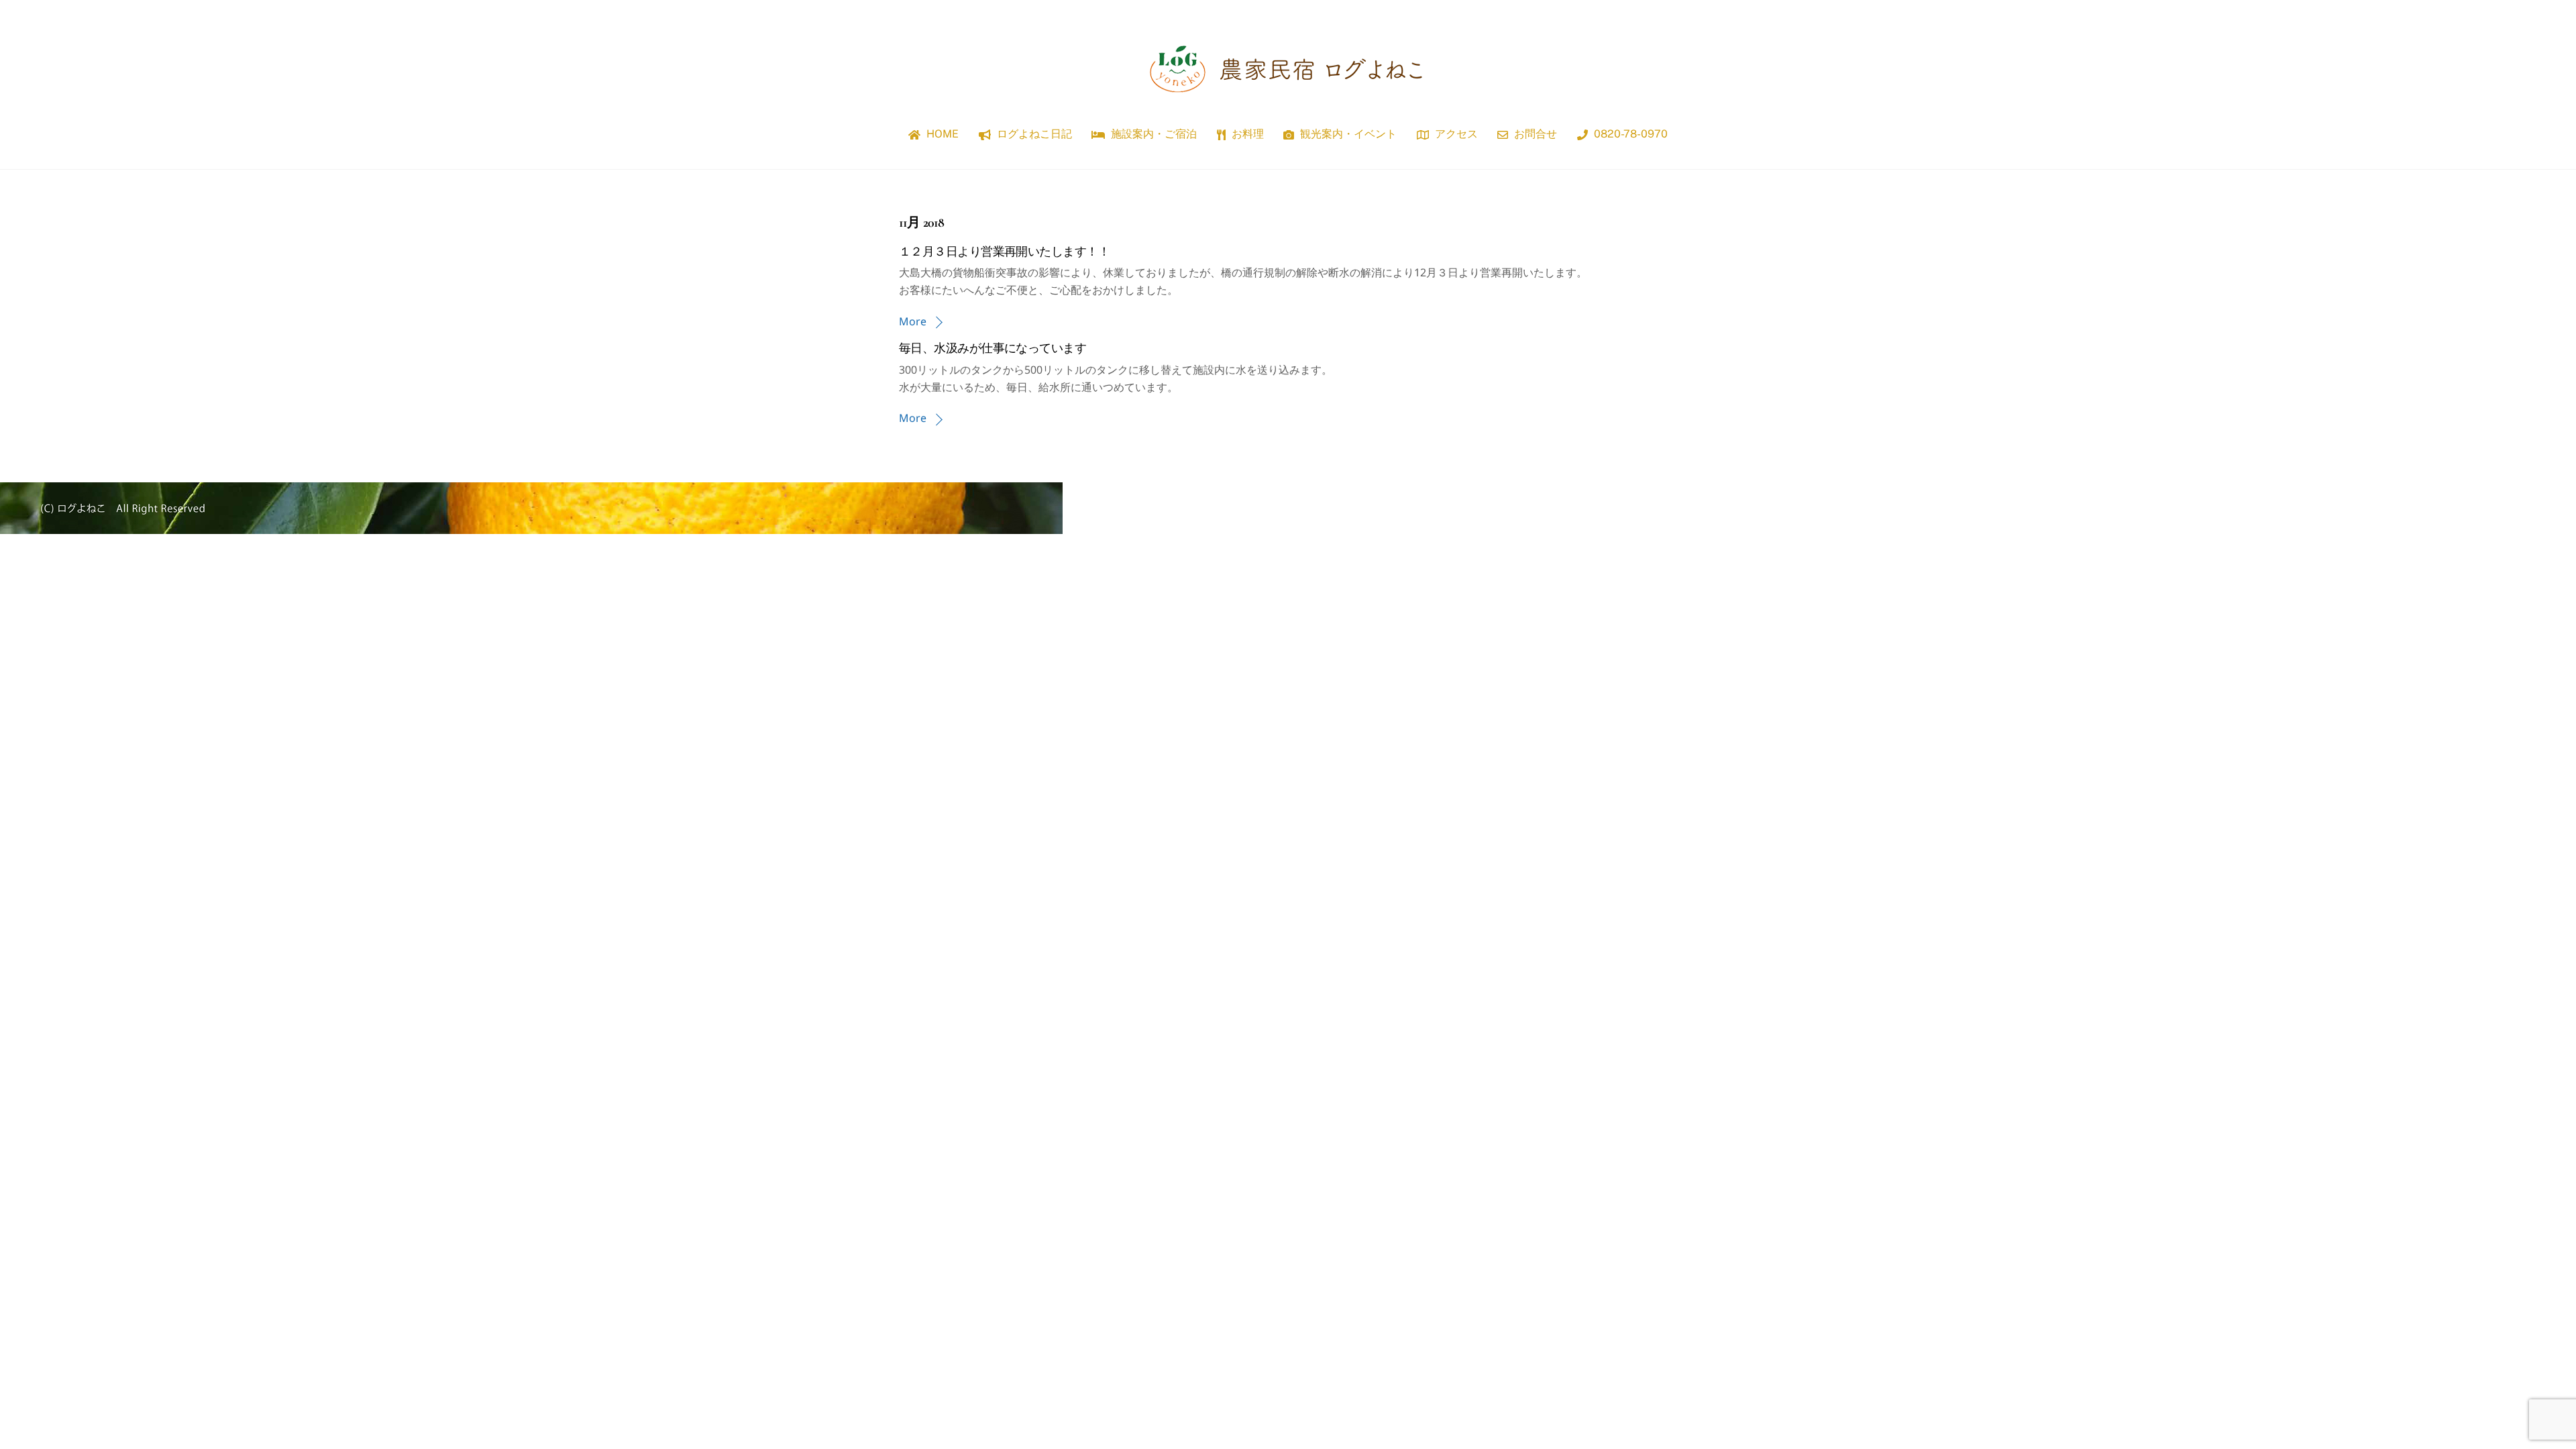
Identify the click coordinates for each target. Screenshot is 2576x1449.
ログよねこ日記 (1033, 134)
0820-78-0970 (1629, 134)
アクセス (1455, 134)
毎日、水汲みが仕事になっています (992, 348)
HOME (941, 134)
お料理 (1246, 134)
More (913, 321)
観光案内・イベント (1347, 134)
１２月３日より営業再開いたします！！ (1004, 252)
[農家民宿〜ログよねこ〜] (1288, 100)
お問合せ (1534, 134)
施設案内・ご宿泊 (1152, 134)
